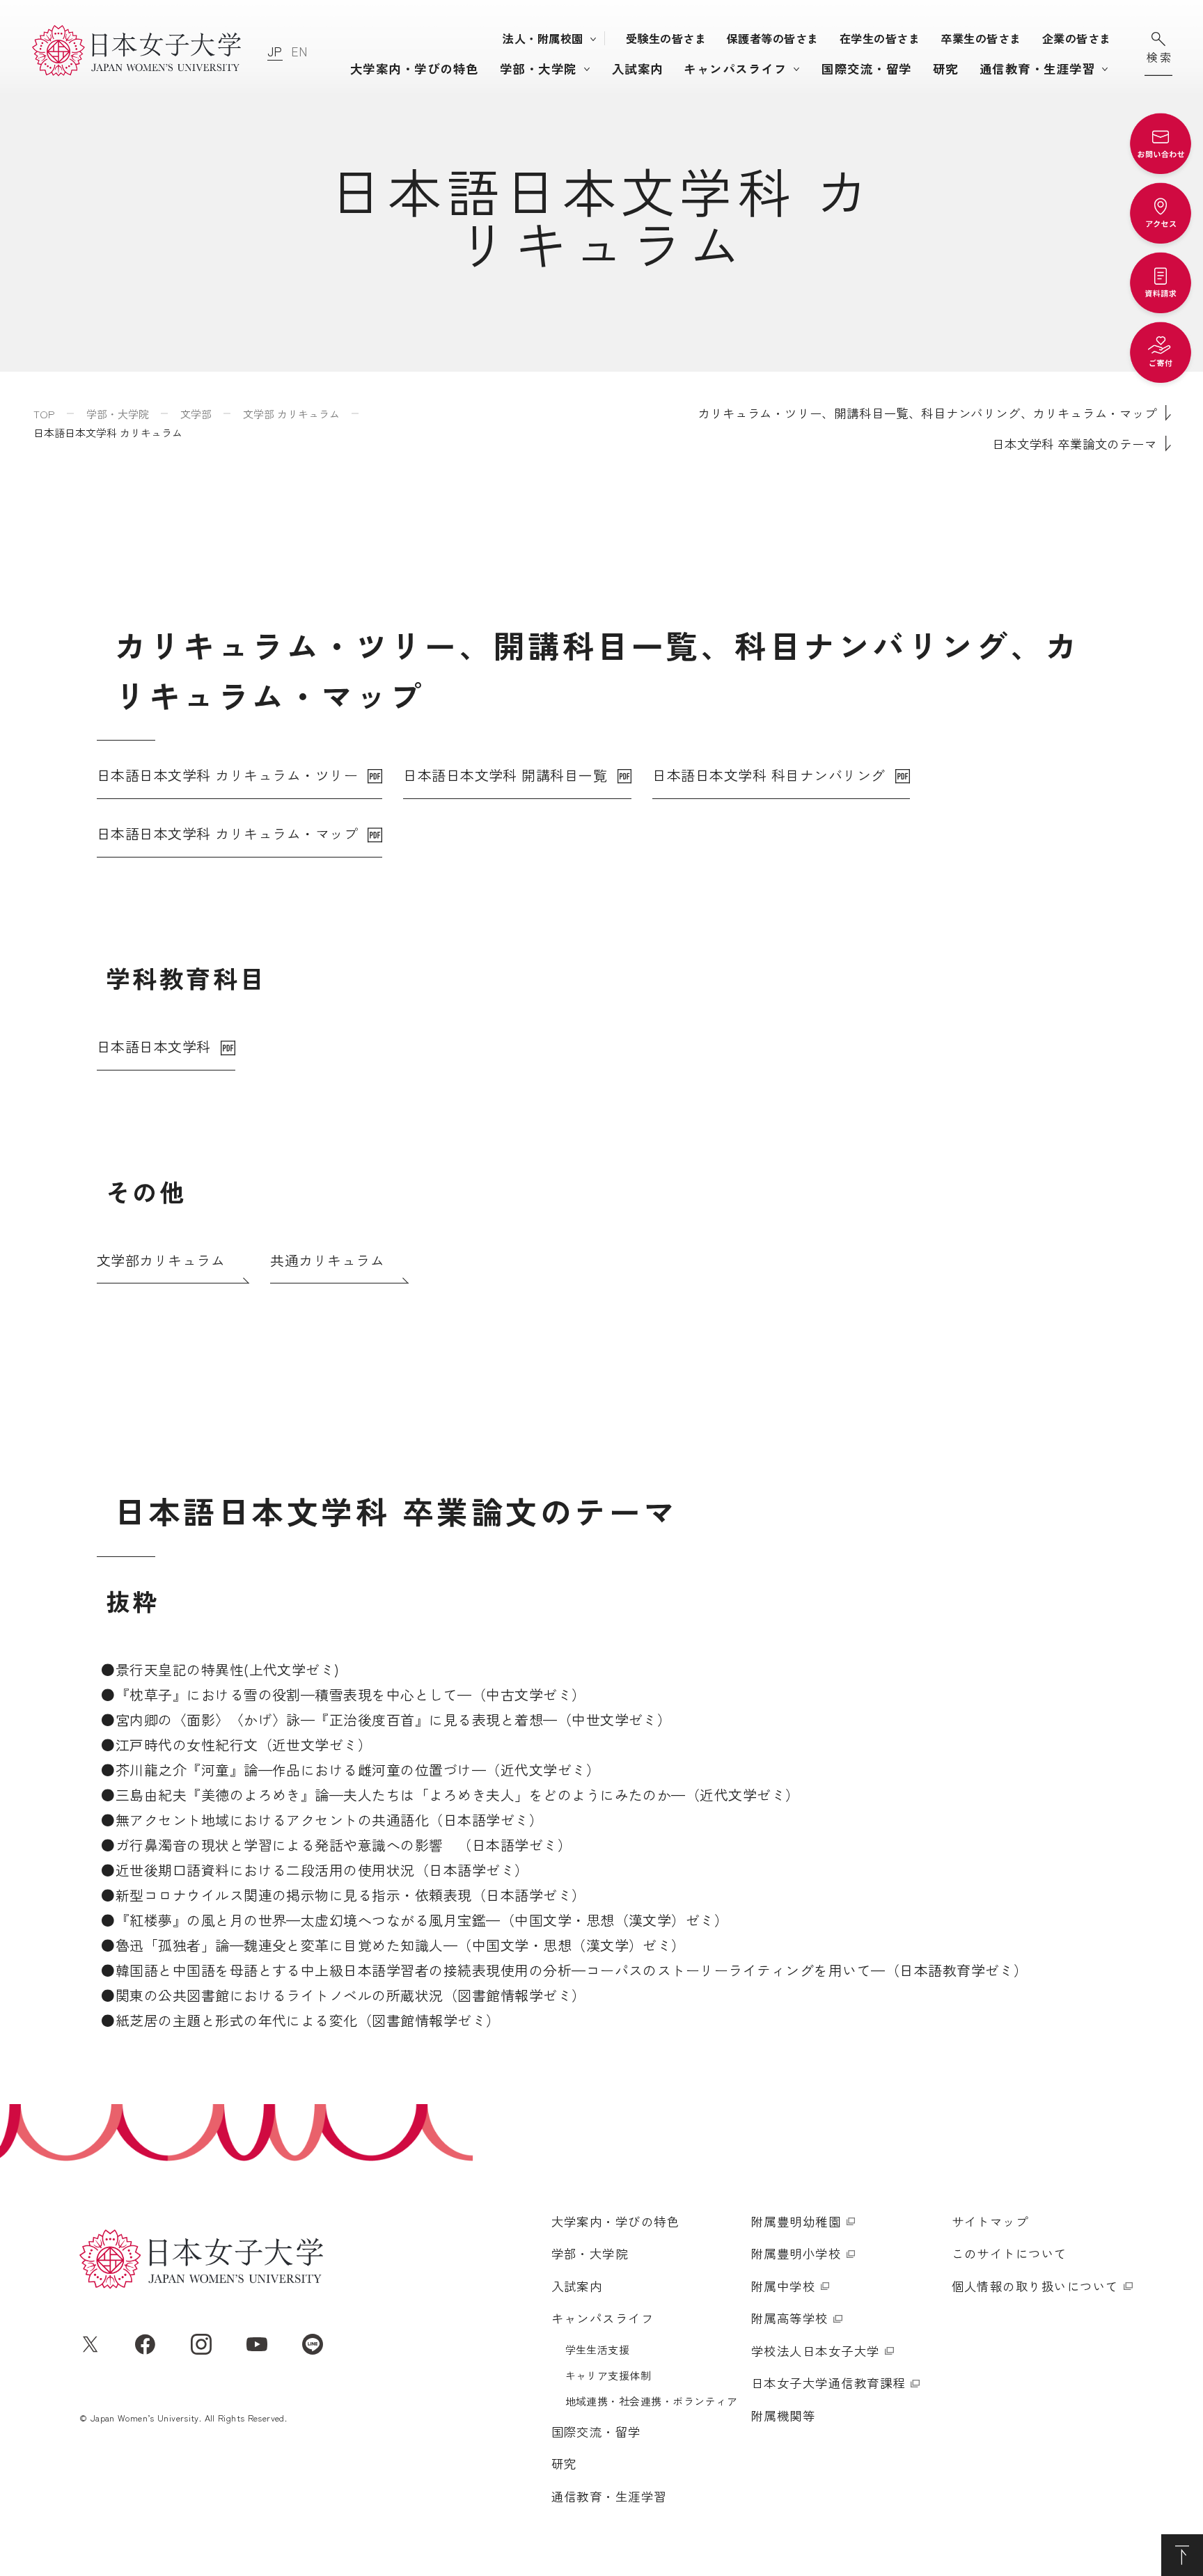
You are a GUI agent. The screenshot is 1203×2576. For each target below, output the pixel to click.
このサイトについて (1009, 2253)
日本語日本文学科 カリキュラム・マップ (227, 833)
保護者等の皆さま (773, 38)
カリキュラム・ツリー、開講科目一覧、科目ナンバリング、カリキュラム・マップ (927, 413)
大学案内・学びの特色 (415, 69)
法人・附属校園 (543, 38)
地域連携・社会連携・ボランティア (652, 2401)
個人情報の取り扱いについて (1035, 2286)
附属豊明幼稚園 (796, 2221)
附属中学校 (783, 2286)
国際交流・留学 (866, 69)
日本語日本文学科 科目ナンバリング (769, 775)
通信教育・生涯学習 (1037, 69)
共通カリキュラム (327, 1260)
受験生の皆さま (666, 38)
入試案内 (638, 69)
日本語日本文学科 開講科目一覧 (505, 775)
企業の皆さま (1077, 38)
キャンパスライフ (735, 69)
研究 (946, 69)
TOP (44, 414)
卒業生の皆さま (981, 38)
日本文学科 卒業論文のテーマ (1075, 444)
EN (299, 51)
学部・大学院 (538, 69)
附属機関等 (783, 2416)
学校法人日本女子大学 (816, 2351)
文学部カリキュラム (161, 1260)
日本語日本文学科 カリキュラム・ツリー (227, 775)
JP (275, 51)
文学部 (196, 414)
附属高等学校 (790, 2318)
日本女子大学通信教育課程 (828, 2383)
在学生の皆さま (880, 38)
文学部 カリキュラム (291, 414)
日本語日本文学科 (154, 1046)
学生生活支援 (598, 2349)
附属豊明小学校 (796, 2253)
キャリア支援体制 (608, 2375)
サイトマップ (990, 2221)
